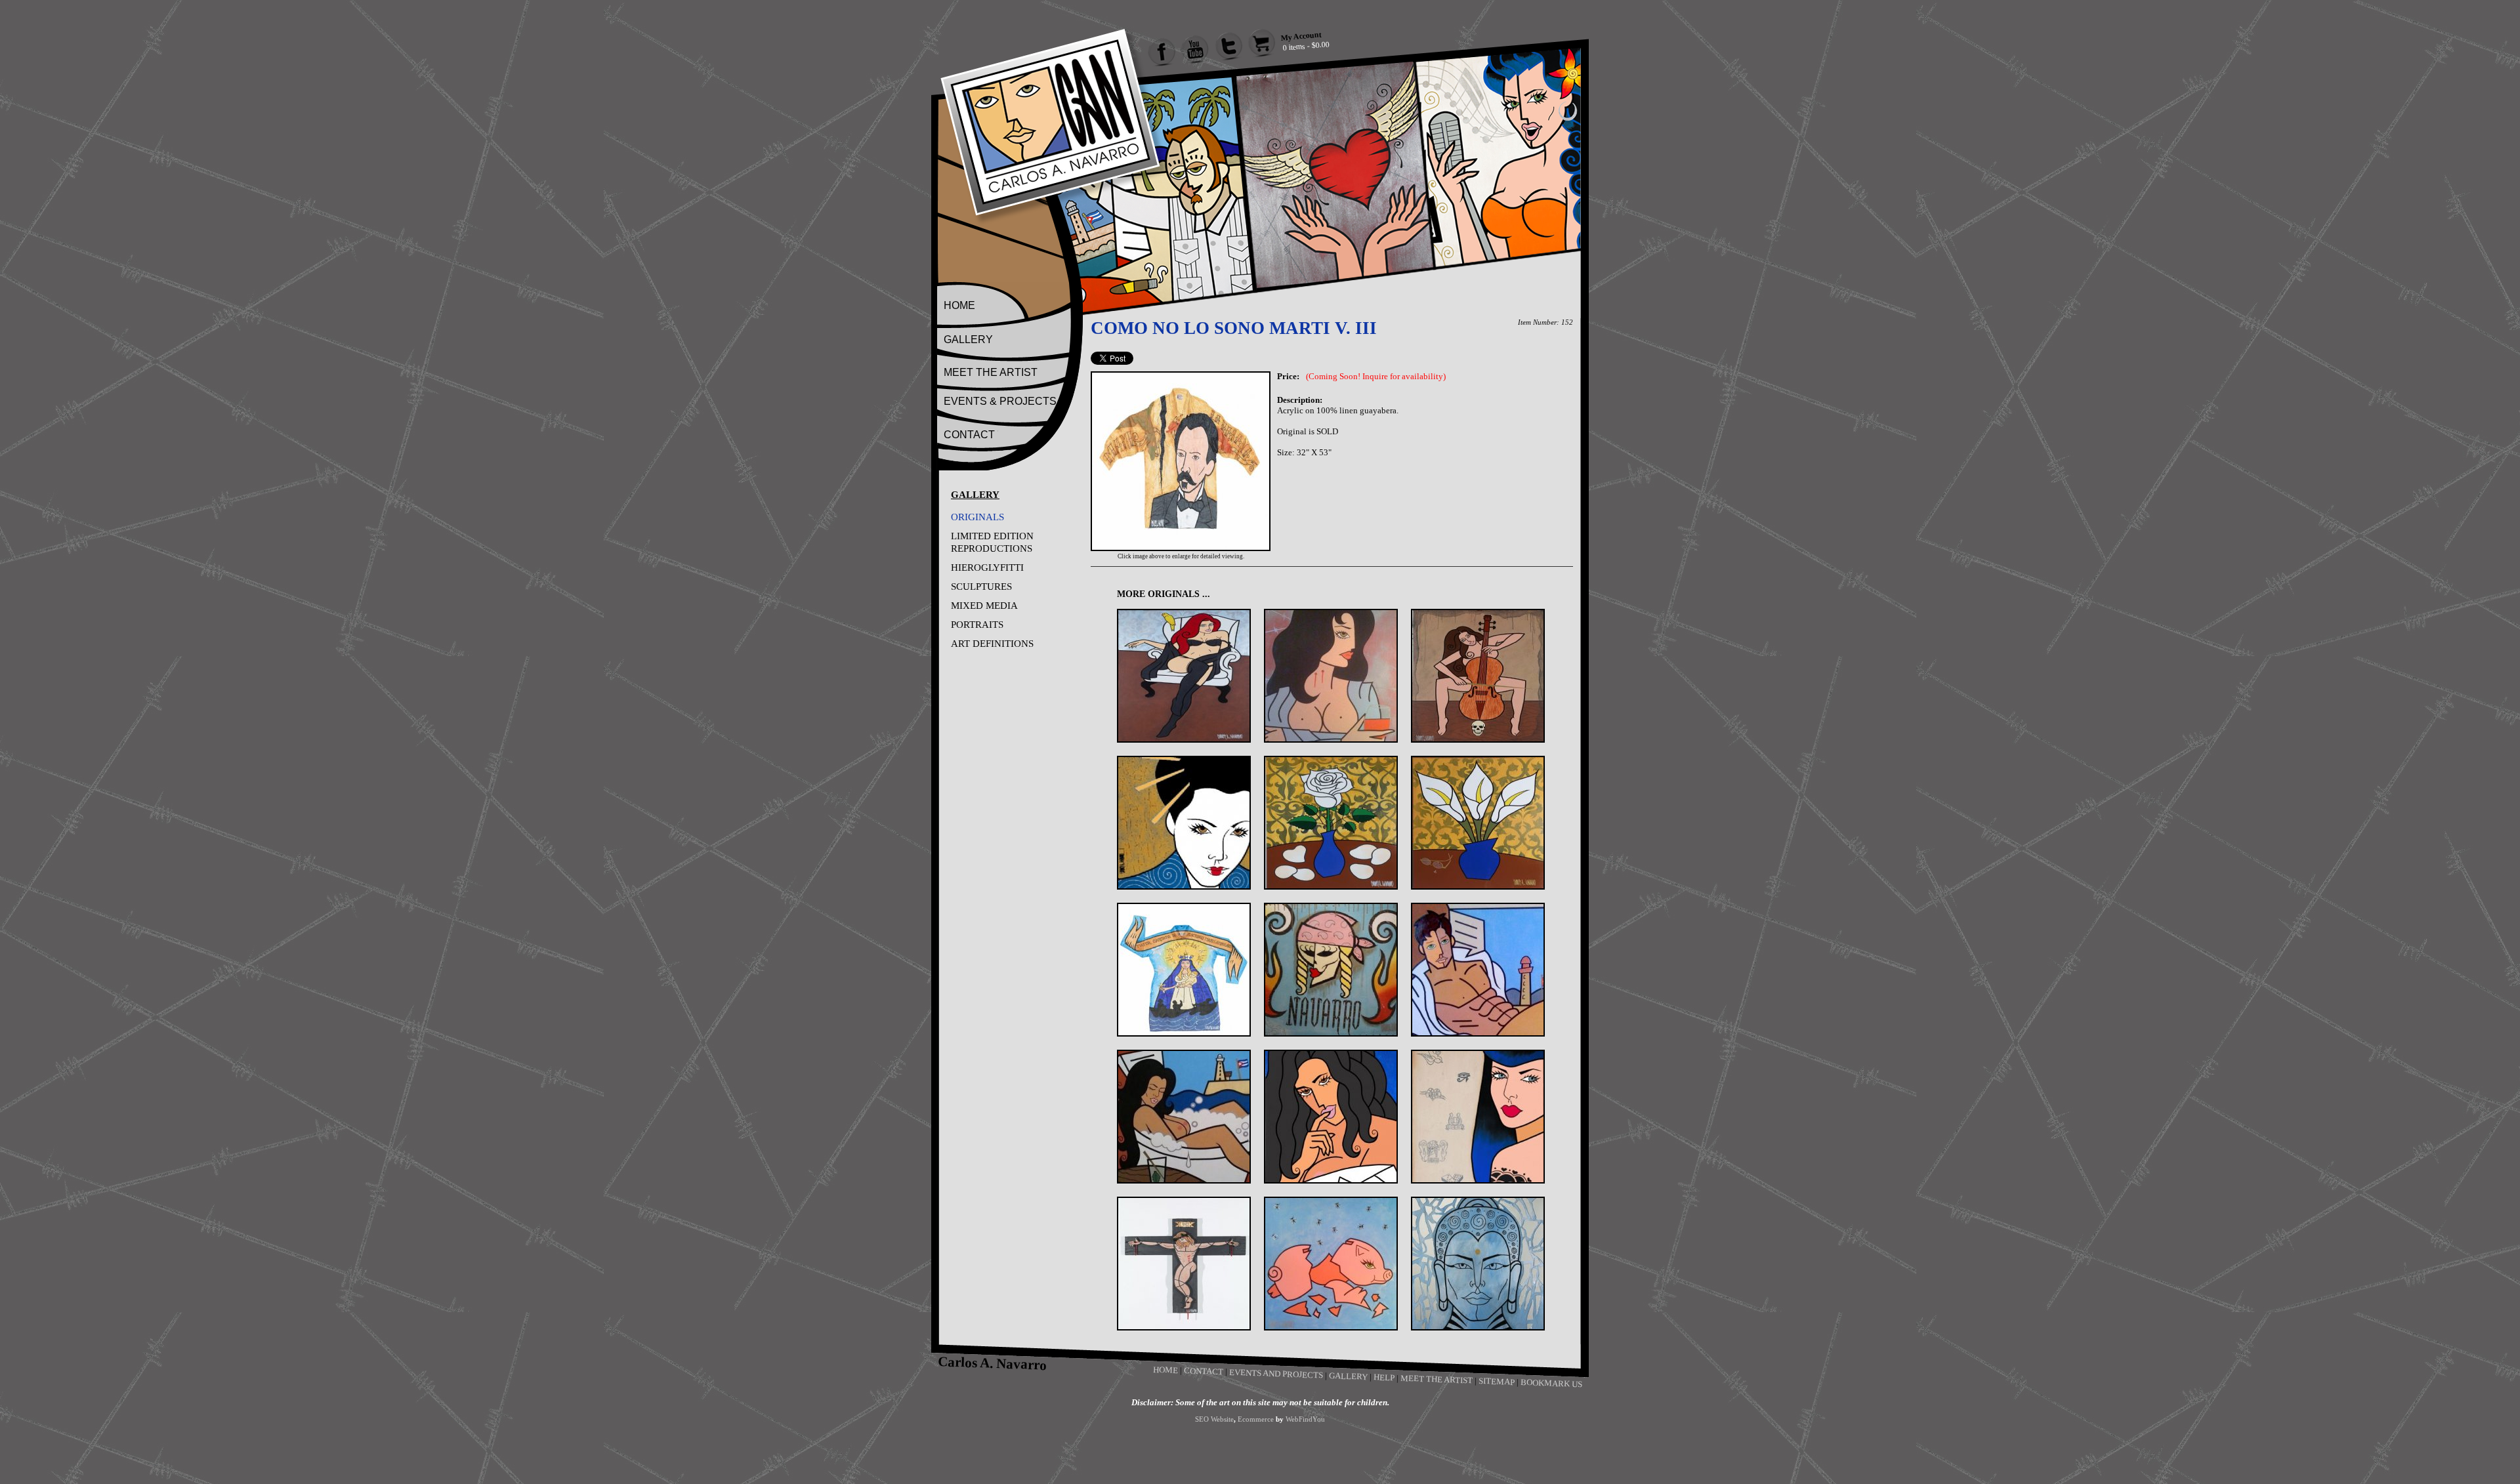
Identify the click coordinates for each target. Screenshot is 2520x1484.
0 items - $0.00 (1306, 46)
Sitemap (1497, 1381)
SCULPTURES (981, 587)
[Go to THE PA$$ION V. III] (1184, 1264)
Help (1384, 1377)
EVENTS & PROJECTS (1000, 401)
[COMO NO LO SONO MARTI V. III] (1181, 548)
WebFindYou (1305, 1419)
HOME (959, 305)
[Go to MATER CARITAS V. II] (1184, 970)
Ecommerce (1256, 1419)
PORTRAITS (977, 625)
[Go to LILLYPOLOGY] (1478, 823)
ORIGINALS (977, 517)
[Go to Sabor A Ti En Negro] (1331, 1117)
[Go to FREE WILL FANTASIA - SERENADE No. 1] (1478, 676)
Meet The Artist (1437, 1379)
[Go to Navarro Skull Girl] (1331, 970)
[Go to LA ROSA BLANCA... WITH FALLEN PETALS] (1331, 823)
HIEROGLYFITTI (987, 567)
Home (1166, 1370)
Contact (1204, 1371)
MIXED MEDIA (984, 606)
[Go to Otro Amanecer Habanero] (1478, 970)
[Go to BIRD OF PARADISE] (1184, 676)
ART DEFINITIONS (992, 644)
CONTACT (969, 435)
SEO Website (1214, 1419)
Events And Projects (1276, 1374)
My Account (1301, 36)
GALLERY (968, 340)
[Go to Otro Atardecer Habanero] (1184, 1117)
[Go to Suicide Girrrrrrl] (1478, 1117)
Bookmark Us (1551, 1383)
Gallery (1348, 1376)
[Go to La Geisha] (1184, 823)
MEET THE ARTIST (991, 372)
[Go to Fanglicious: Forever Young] (1331, 676)
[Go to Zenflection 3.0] (1478, 1264)
